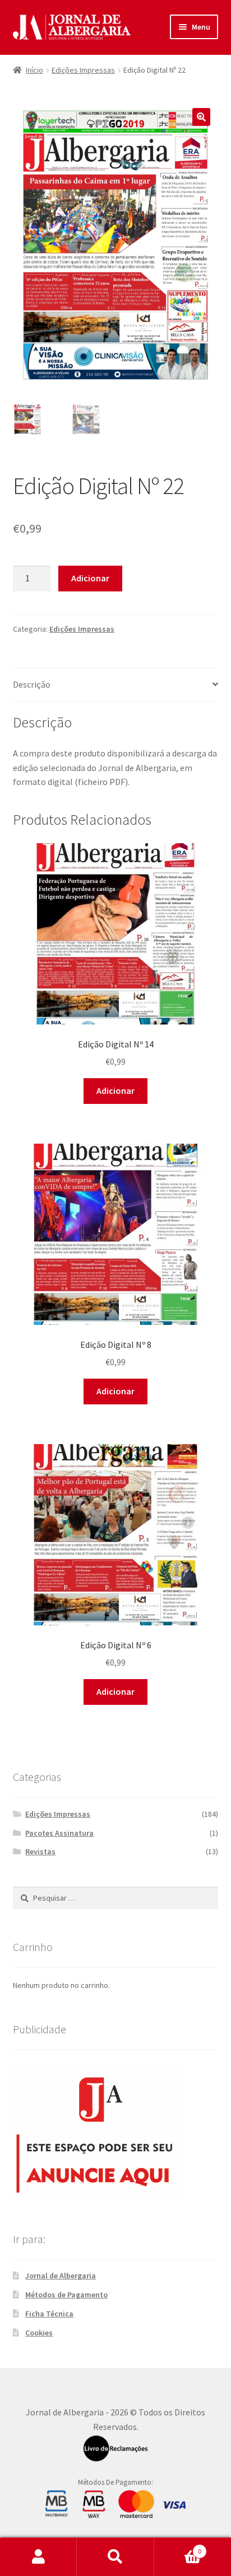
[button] (201, 117)
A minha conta (38, 2557)
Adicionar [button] (115, 1090)
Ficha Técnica (49, 2314)
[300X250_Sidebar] (116, 2131)
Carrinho (178, 2547)
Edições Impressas (83, 70)
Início (34, 70)
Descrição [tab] (32, 684)
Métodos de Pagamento (66, 2295)
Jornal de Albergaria (61, 2276)
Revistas (40, 1851)
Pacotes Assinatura (59, 1833)
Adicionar (90, 578)
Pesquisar (115, 2557)
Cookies (39, 2333)
